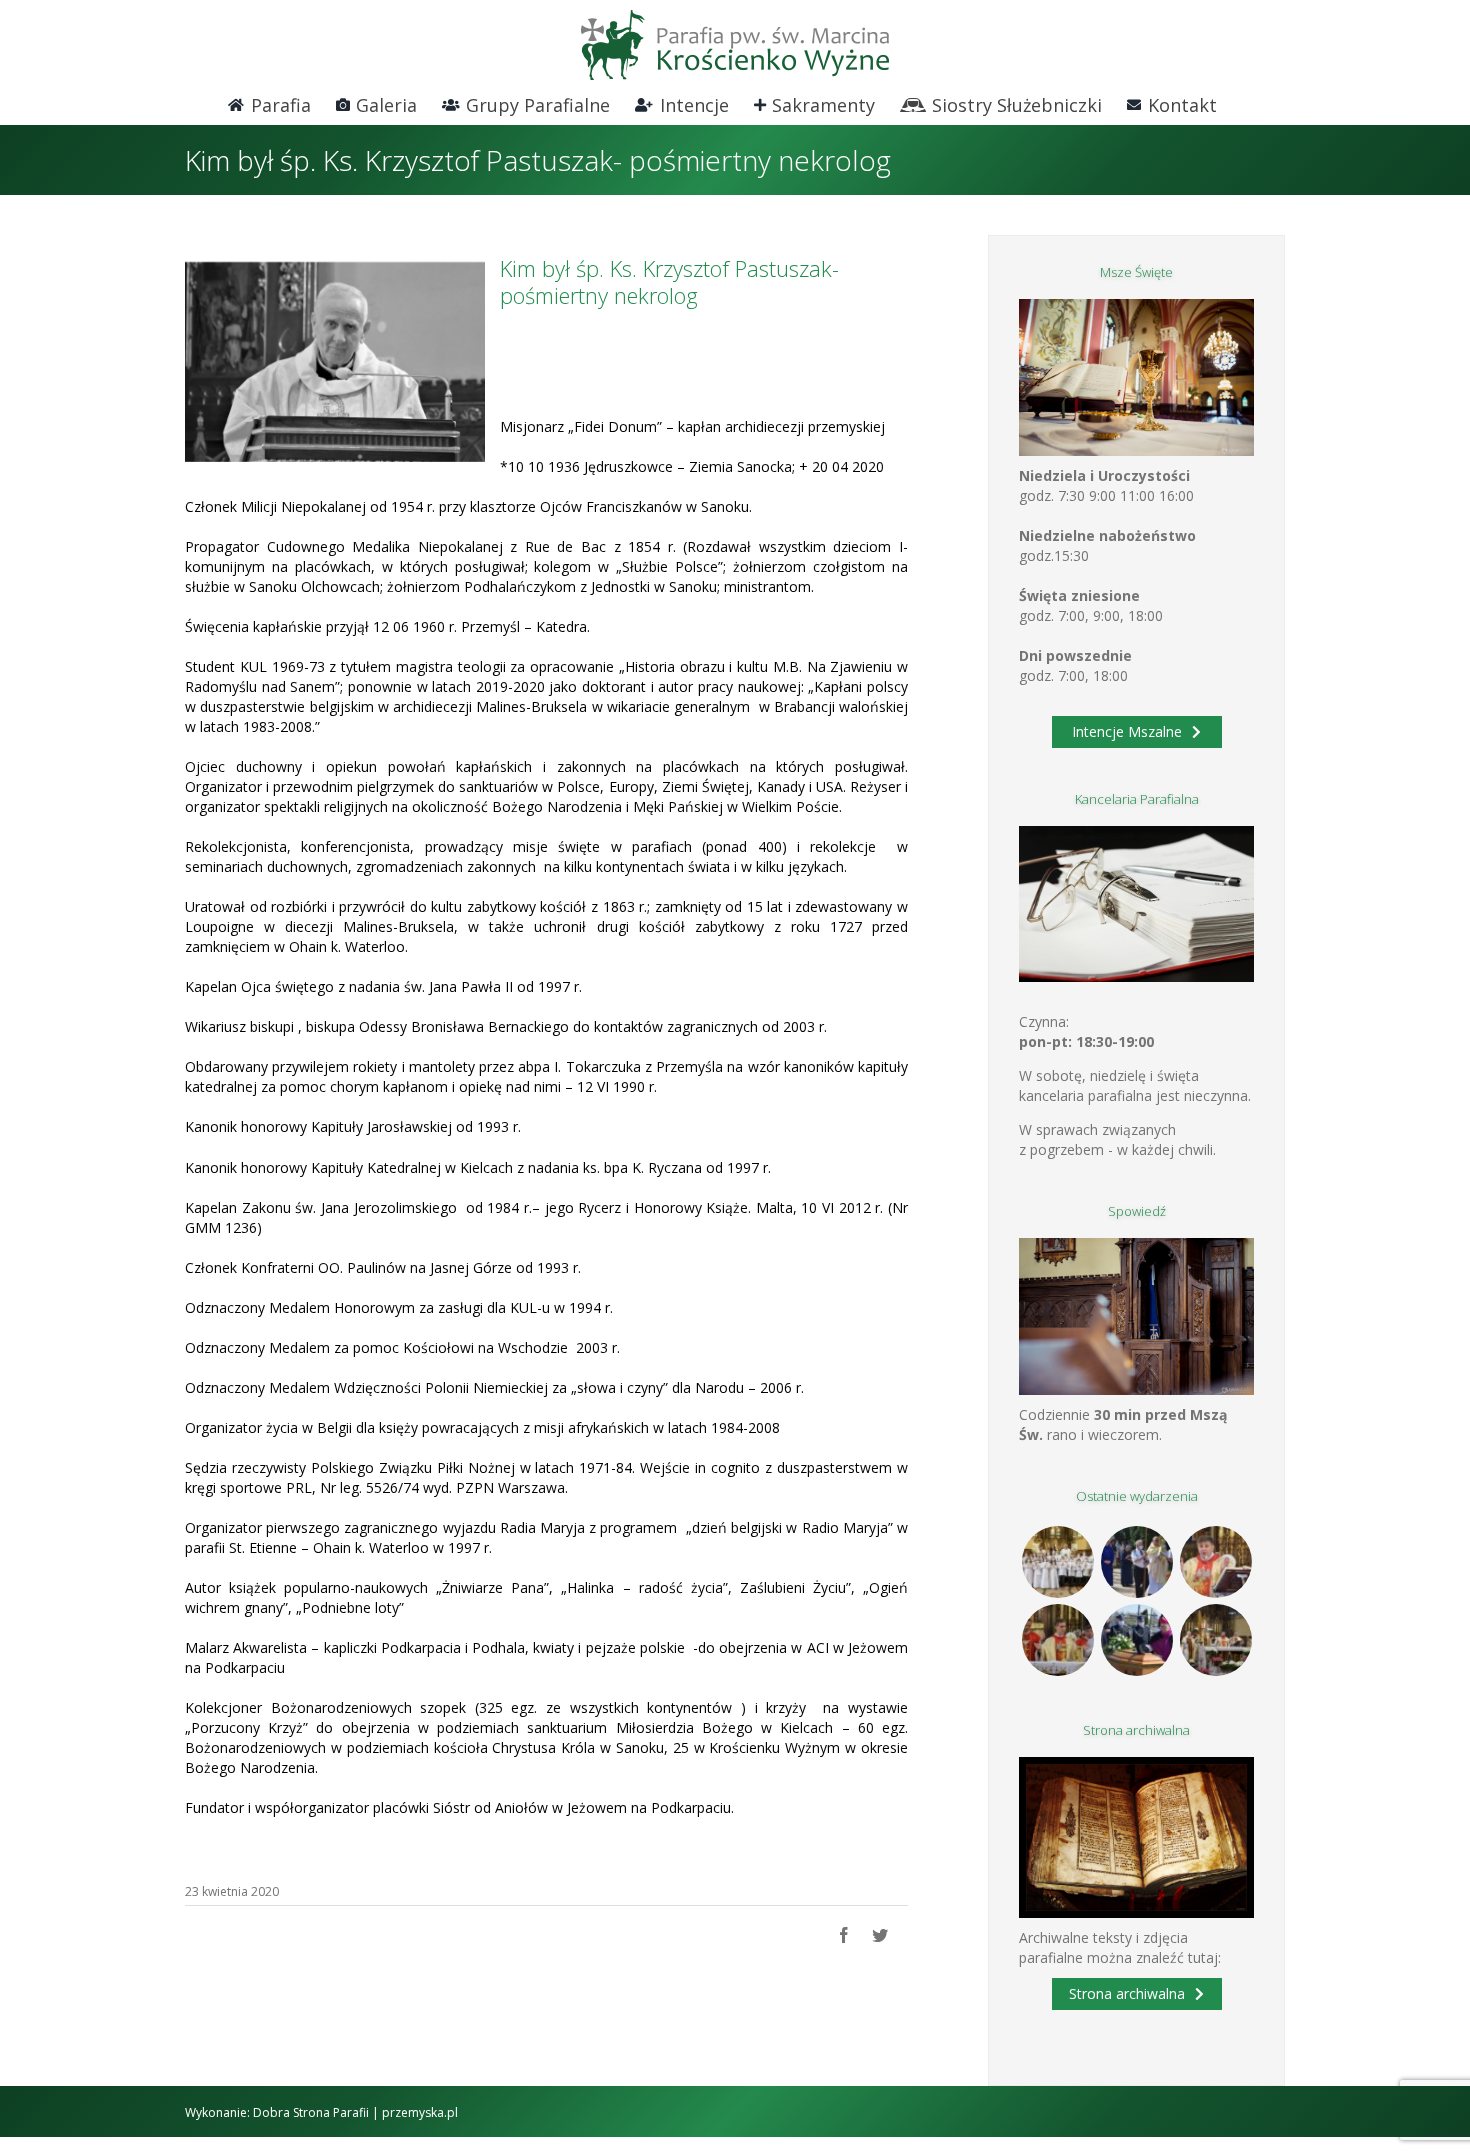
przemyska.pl (420, 2112)
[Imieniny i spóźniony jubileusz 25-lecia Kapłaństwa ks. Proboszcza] (1215, 1562)
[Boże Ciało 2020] (1136, 1562)
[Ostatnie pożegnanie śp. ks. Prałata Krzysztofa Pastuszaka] (1136, 1640)
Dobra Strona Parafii (311, 2112)
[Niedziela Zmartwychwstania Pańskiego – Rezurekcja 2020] (1215, 1640)
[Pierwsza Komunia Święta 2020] (1057, 1562)
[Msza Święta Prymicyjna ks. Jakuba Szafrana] (1057, 1640)
